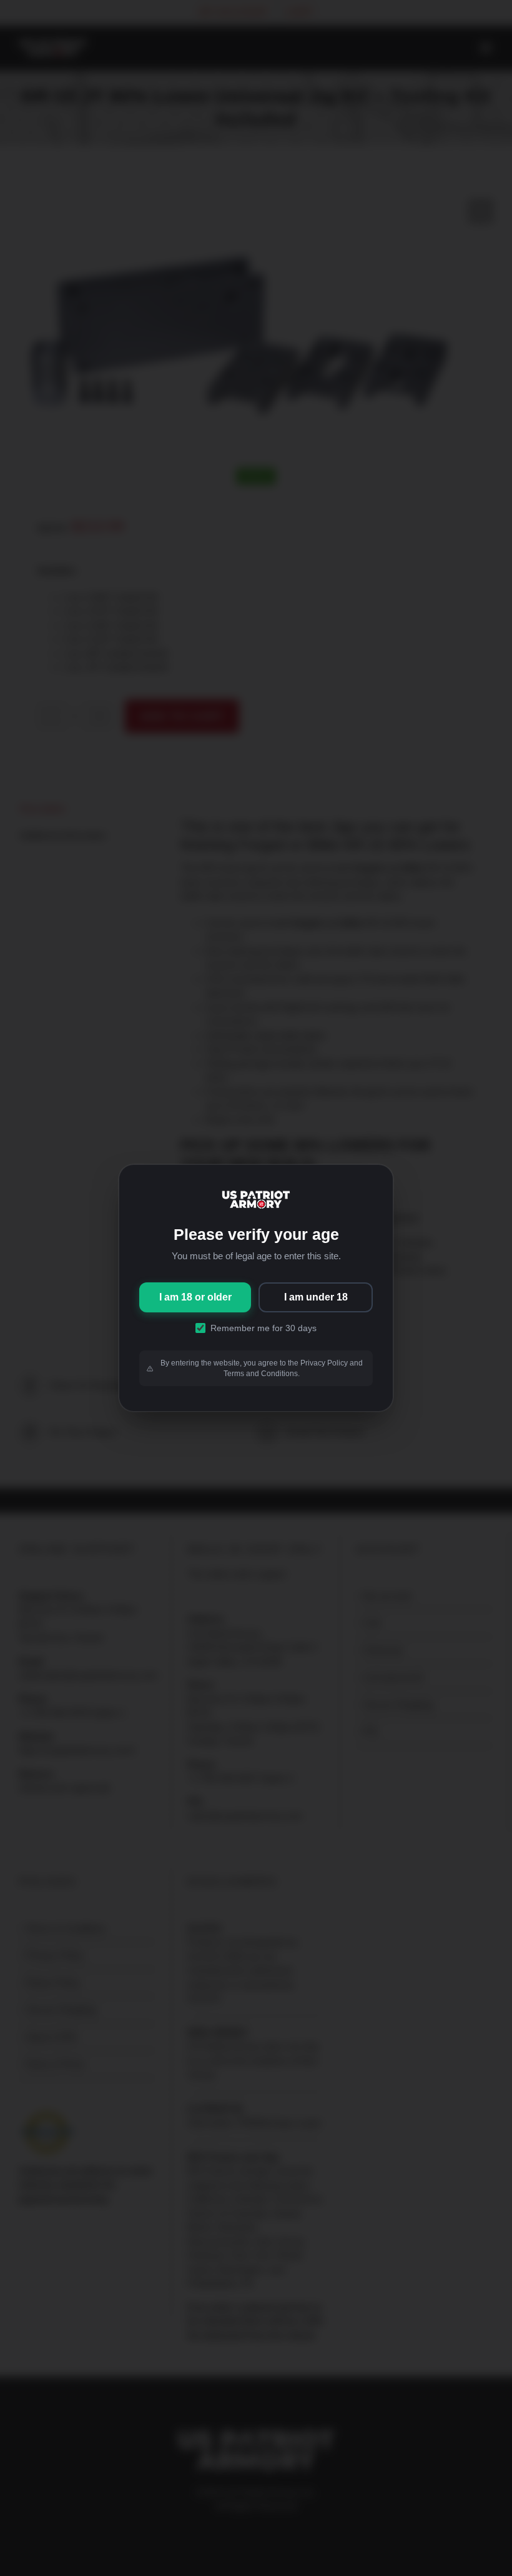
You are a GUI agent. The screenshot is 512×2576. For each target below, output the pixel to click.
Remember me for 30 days (263, 1328)
